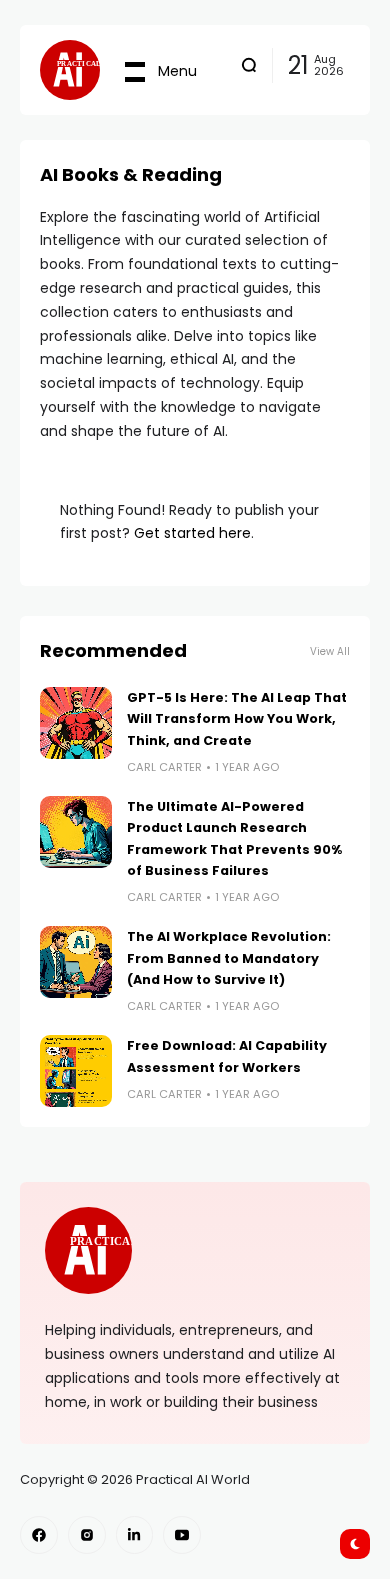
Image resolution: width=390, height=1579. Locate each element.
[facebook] (39, 1535)
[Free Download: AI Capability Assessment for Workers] (76, 1071)
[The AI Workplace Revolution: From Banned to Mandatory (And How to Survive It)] (76, 962)
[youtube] (182, 1535)
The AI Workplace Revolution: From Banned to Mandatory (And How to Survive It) (229, 958)
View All (330, 651)
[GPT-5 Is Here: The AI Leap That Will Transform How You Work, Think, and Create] (76, 723)
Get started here (192, 533)
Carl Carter (164, 767)
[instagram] (87, 1535)
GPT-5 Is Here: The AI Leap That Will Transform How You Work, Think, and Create (237, 719)
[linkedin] (135, 1535)
